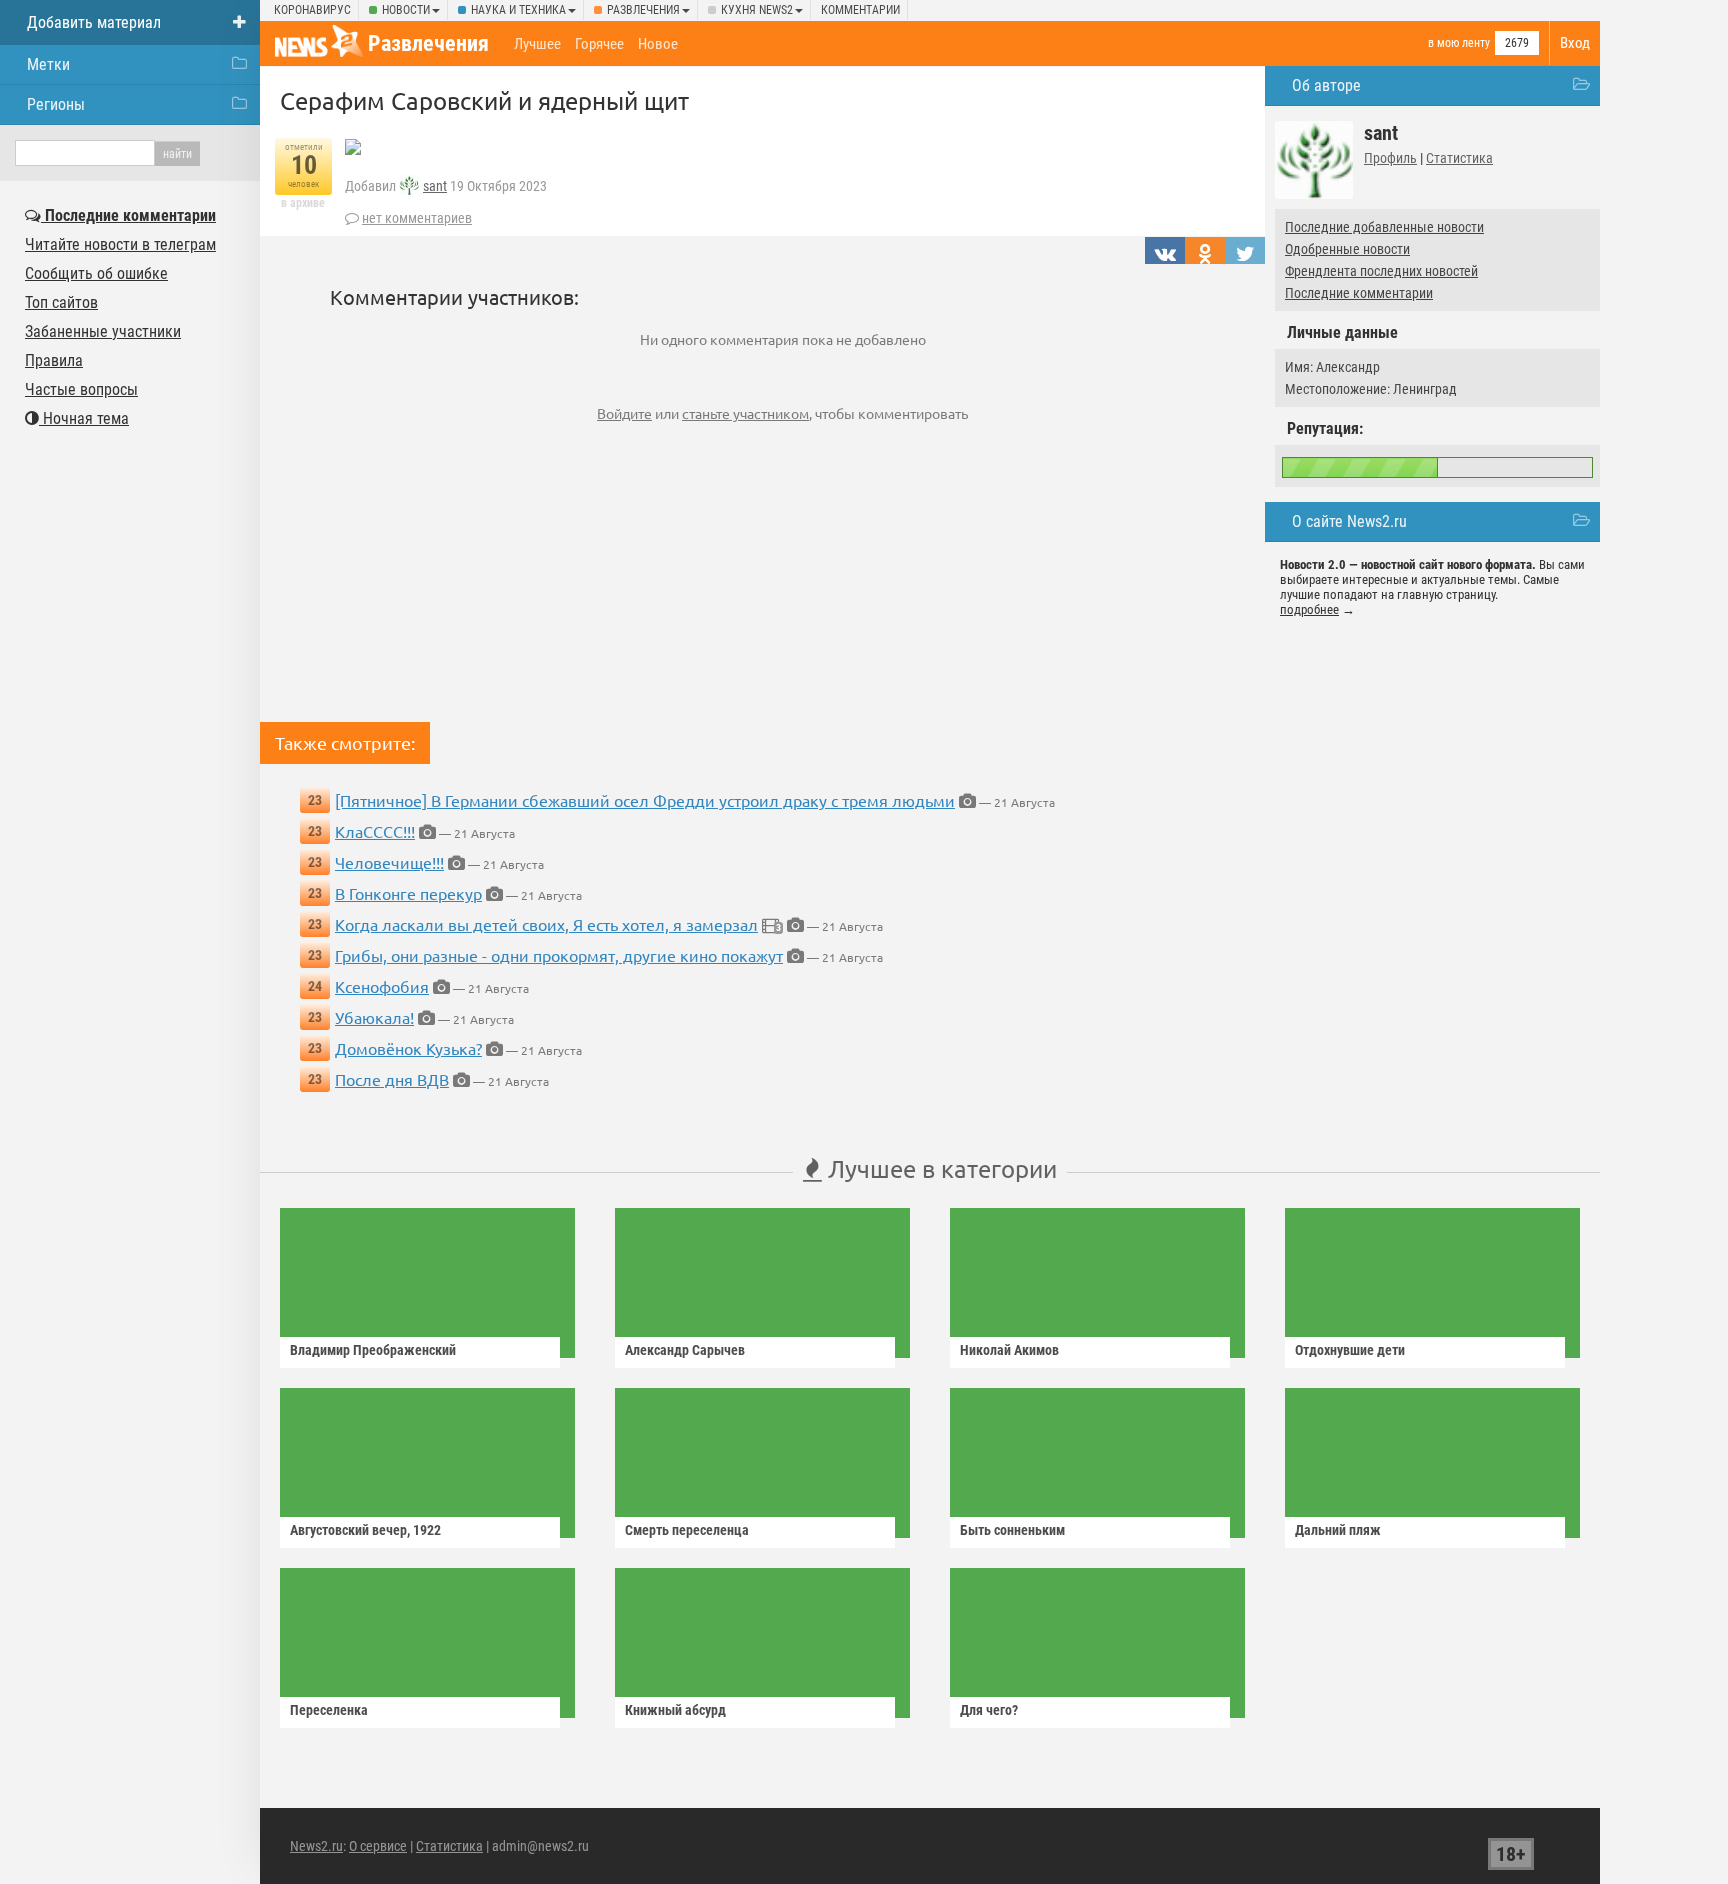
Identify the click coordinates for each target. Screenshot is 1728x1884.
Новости (406, 10)
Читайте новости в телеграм (120, 244)
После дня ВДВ (392, 1079)
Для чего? (989, 1710)
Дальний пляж (1338, 1530)
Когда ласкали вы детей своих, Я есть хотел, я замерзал (546, 924)
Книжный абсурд (675, 1710)
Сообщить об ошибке (96, 273)
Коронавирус (312, 10)
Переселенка (329, 1710)
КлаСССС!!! (375, 831)
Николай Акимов (1009, 1350)
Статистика (1459, 158)
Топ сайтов (61, 302)
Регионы (56, 104)
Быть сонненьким (1012, 1530)
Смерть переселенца (687, 1530)
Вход (1575, 43)
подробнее (1309, 609)
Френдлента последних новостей (1381, 271)
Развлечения (643, 10)
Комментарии (860, 10)
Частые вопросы (81, 389)
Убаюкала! (374, 1017)
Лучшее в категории (939, 1168)
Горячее (599, 44)
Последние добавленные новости (1384, 227)
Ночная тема (84, 418)
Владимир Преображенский (373, 1350)
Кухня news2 (757, 10)
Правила (54, 360)
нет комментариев (417, 218)
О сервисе (378, 1846)
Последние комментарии (1359, 293)
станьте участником (745, 413)
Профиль (1390, 158)
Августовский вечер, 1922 (365, 1530)
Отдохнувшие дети (1350, 1350)
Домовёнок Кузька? (408, 1048)
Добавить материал (94, 22)
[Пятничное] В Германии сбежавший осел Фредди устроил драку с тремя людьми (645, 800)
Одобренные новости (1347, 249)
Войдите (624, 413)
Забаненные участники (103, 331)
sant (435, 186)
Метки (48, 64)
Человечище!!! (389, 862)
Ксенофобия (382, 986)
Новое (658, 44)
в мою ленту (1459, 43)
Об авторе (1326, 85)
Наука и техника (518, 10)
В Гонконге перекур (408, 893)
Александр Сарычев (685, 1350)
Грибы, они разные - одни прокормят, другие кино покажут (559, 955)
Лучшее (537, 44)
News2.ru (316, 1846)
